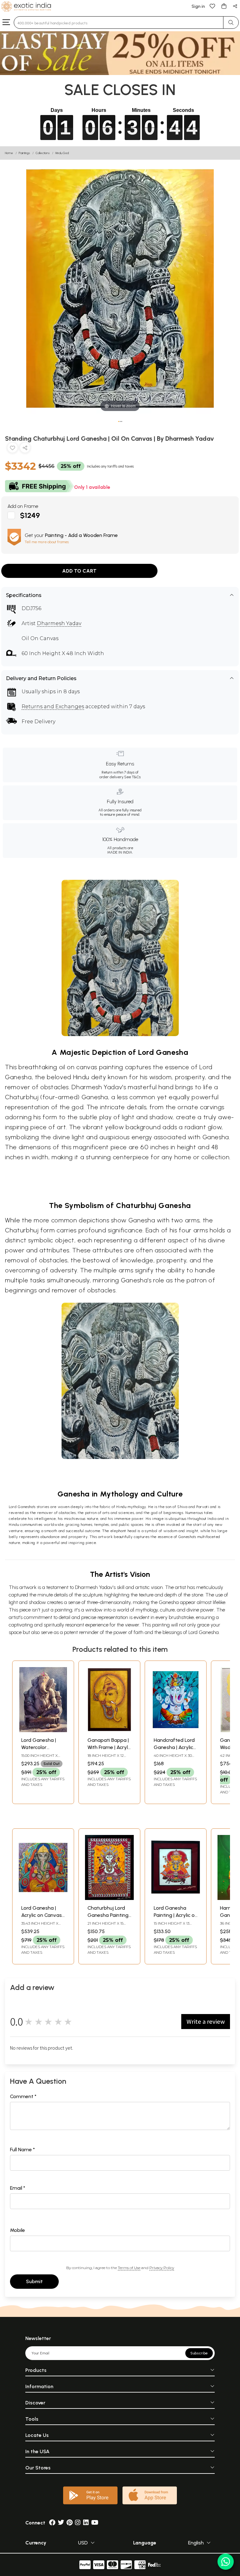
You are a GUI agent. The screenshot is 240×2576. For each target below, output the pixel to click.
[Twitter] (61, 2523)
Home (9, 153)
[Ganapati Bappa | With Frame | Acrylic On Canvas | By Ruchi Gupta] (109, 1730)
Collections (43, 153)
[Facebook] (52, 2523)
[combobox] (119, 23)
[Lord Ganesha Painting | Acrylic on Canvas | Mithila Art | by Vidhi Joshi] (176, 1898)
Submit (34, 2281)
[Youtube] (95, 2523)
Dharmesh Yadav (59, 623)
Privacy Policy (162, 2268)
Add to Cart (79, 571)
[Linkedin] (86, 2523)
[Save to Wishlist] (12, 449)
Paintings (24, 153)
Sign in (198, 6)
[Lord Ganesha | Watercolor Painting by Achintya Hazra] (43, 1730)
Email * (18, 2188)
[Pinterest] (70, 2523)
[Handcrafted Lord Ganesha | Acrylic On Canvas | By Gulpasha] (176, 1730)
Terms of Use (129, 2268)
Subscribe (199, 2353)
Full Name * (22, 2150)
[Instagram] (78, 2523)
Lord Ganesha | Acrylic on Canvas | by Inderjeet (43, 1915)
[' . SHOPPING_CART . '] (224, 6)
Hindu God (62, 153)
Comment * (23, 2096)
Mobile (17, 2230)
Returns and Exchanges (53, 707)
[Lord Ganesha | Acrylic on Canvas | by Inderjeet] (43, 1898)
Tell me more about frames (47, 542)
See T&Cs (132, 777)
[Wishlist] (212, 6)
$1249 (30, 516)
